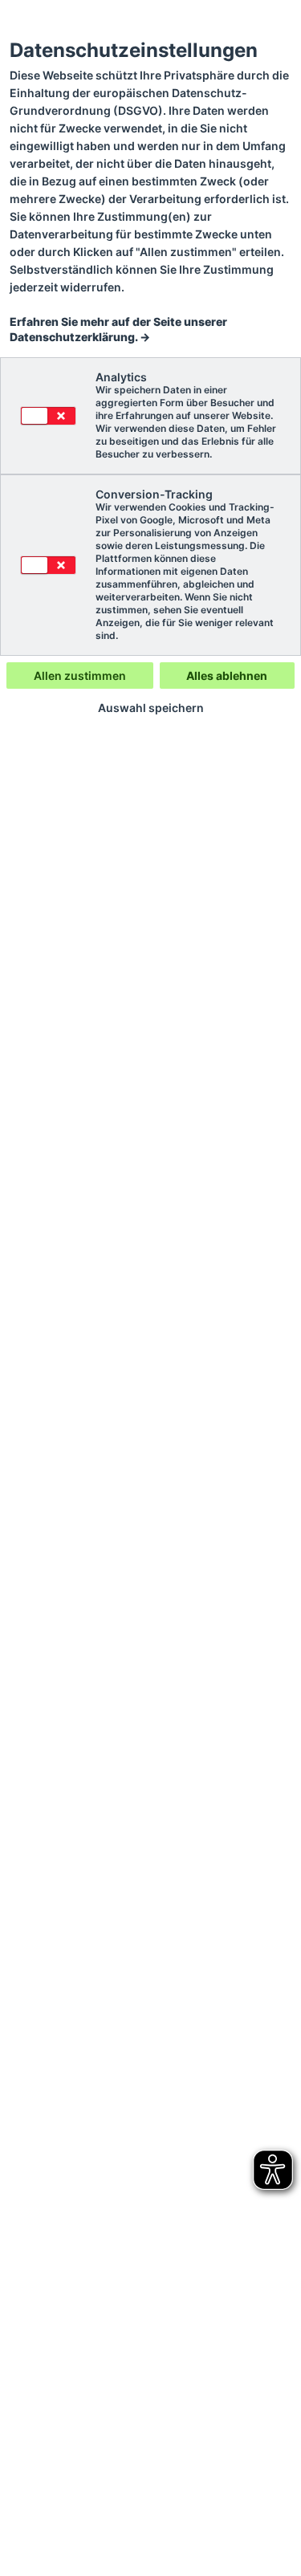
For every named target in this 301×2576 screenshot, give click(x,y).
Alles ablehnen (227, 676)
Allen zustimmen (80, 676)
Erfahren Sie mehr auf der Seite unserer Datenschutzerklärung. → (118, 329)
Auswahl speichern (151, 708)
